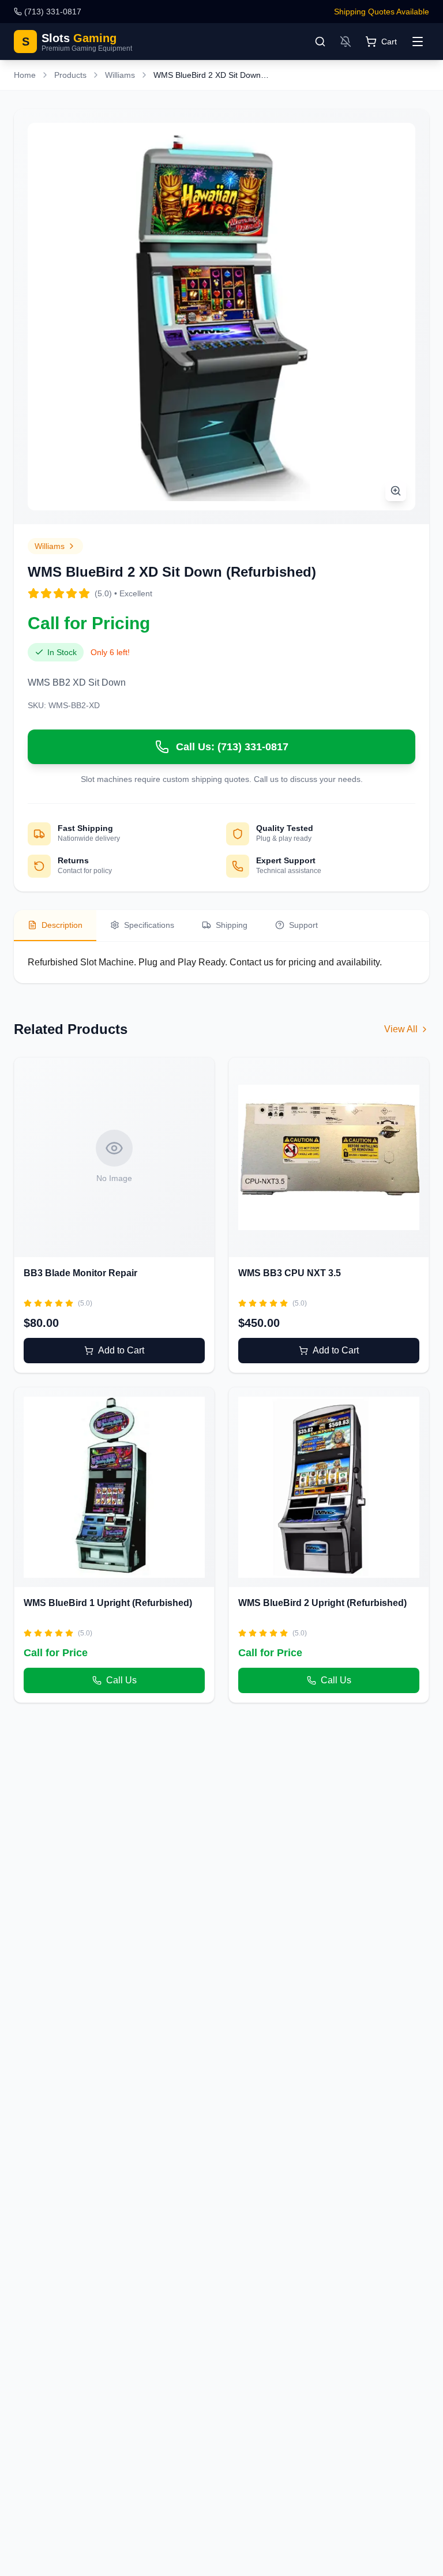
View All (401, 1029)
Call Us (121, 1680)
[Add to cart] (98, 1157)
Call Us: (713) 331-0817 (232, 747)
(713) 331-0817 (53, 12)
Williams (120, 75)
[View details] (130, 1157)
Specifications (149, 925)
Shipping (232, 925)
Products (70, 75)
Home (25, 75)
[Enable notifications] (346, 42)
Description (62, 925)
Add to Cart (121, 1350)
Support (303, 925)
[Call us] (98, 1487)
